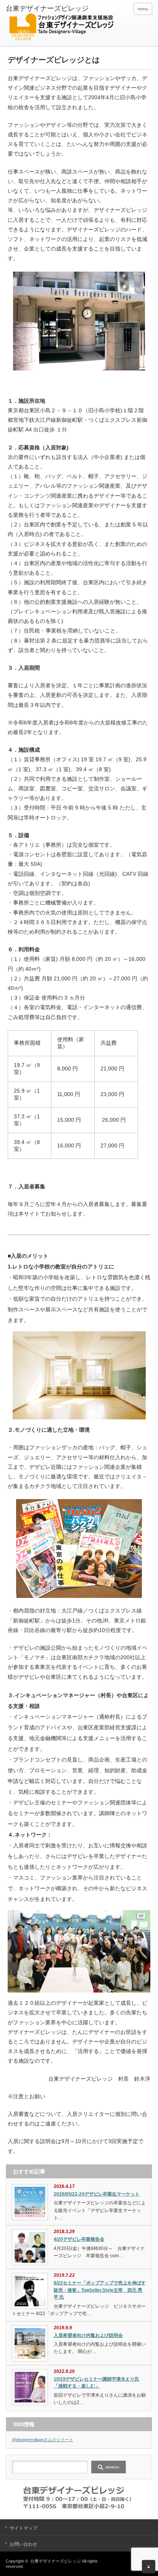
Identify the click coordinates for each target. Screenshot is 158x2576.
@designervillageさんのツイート (43, 2440)
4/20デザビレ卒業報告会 (79, 2239)
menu (143, 9)
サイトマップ (23, 2528)
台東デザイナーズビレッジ (56, 2561)
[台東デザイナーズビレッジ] (61, 24)
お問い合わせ (23, 2544)
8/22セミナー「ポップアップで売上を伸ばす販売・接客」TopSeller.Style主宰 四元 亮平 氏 (100, 2290)
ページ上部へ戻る (149, 2567)
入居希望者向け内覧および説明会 (88, 2335)
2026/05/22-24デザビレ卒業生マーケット (97, 2194)
